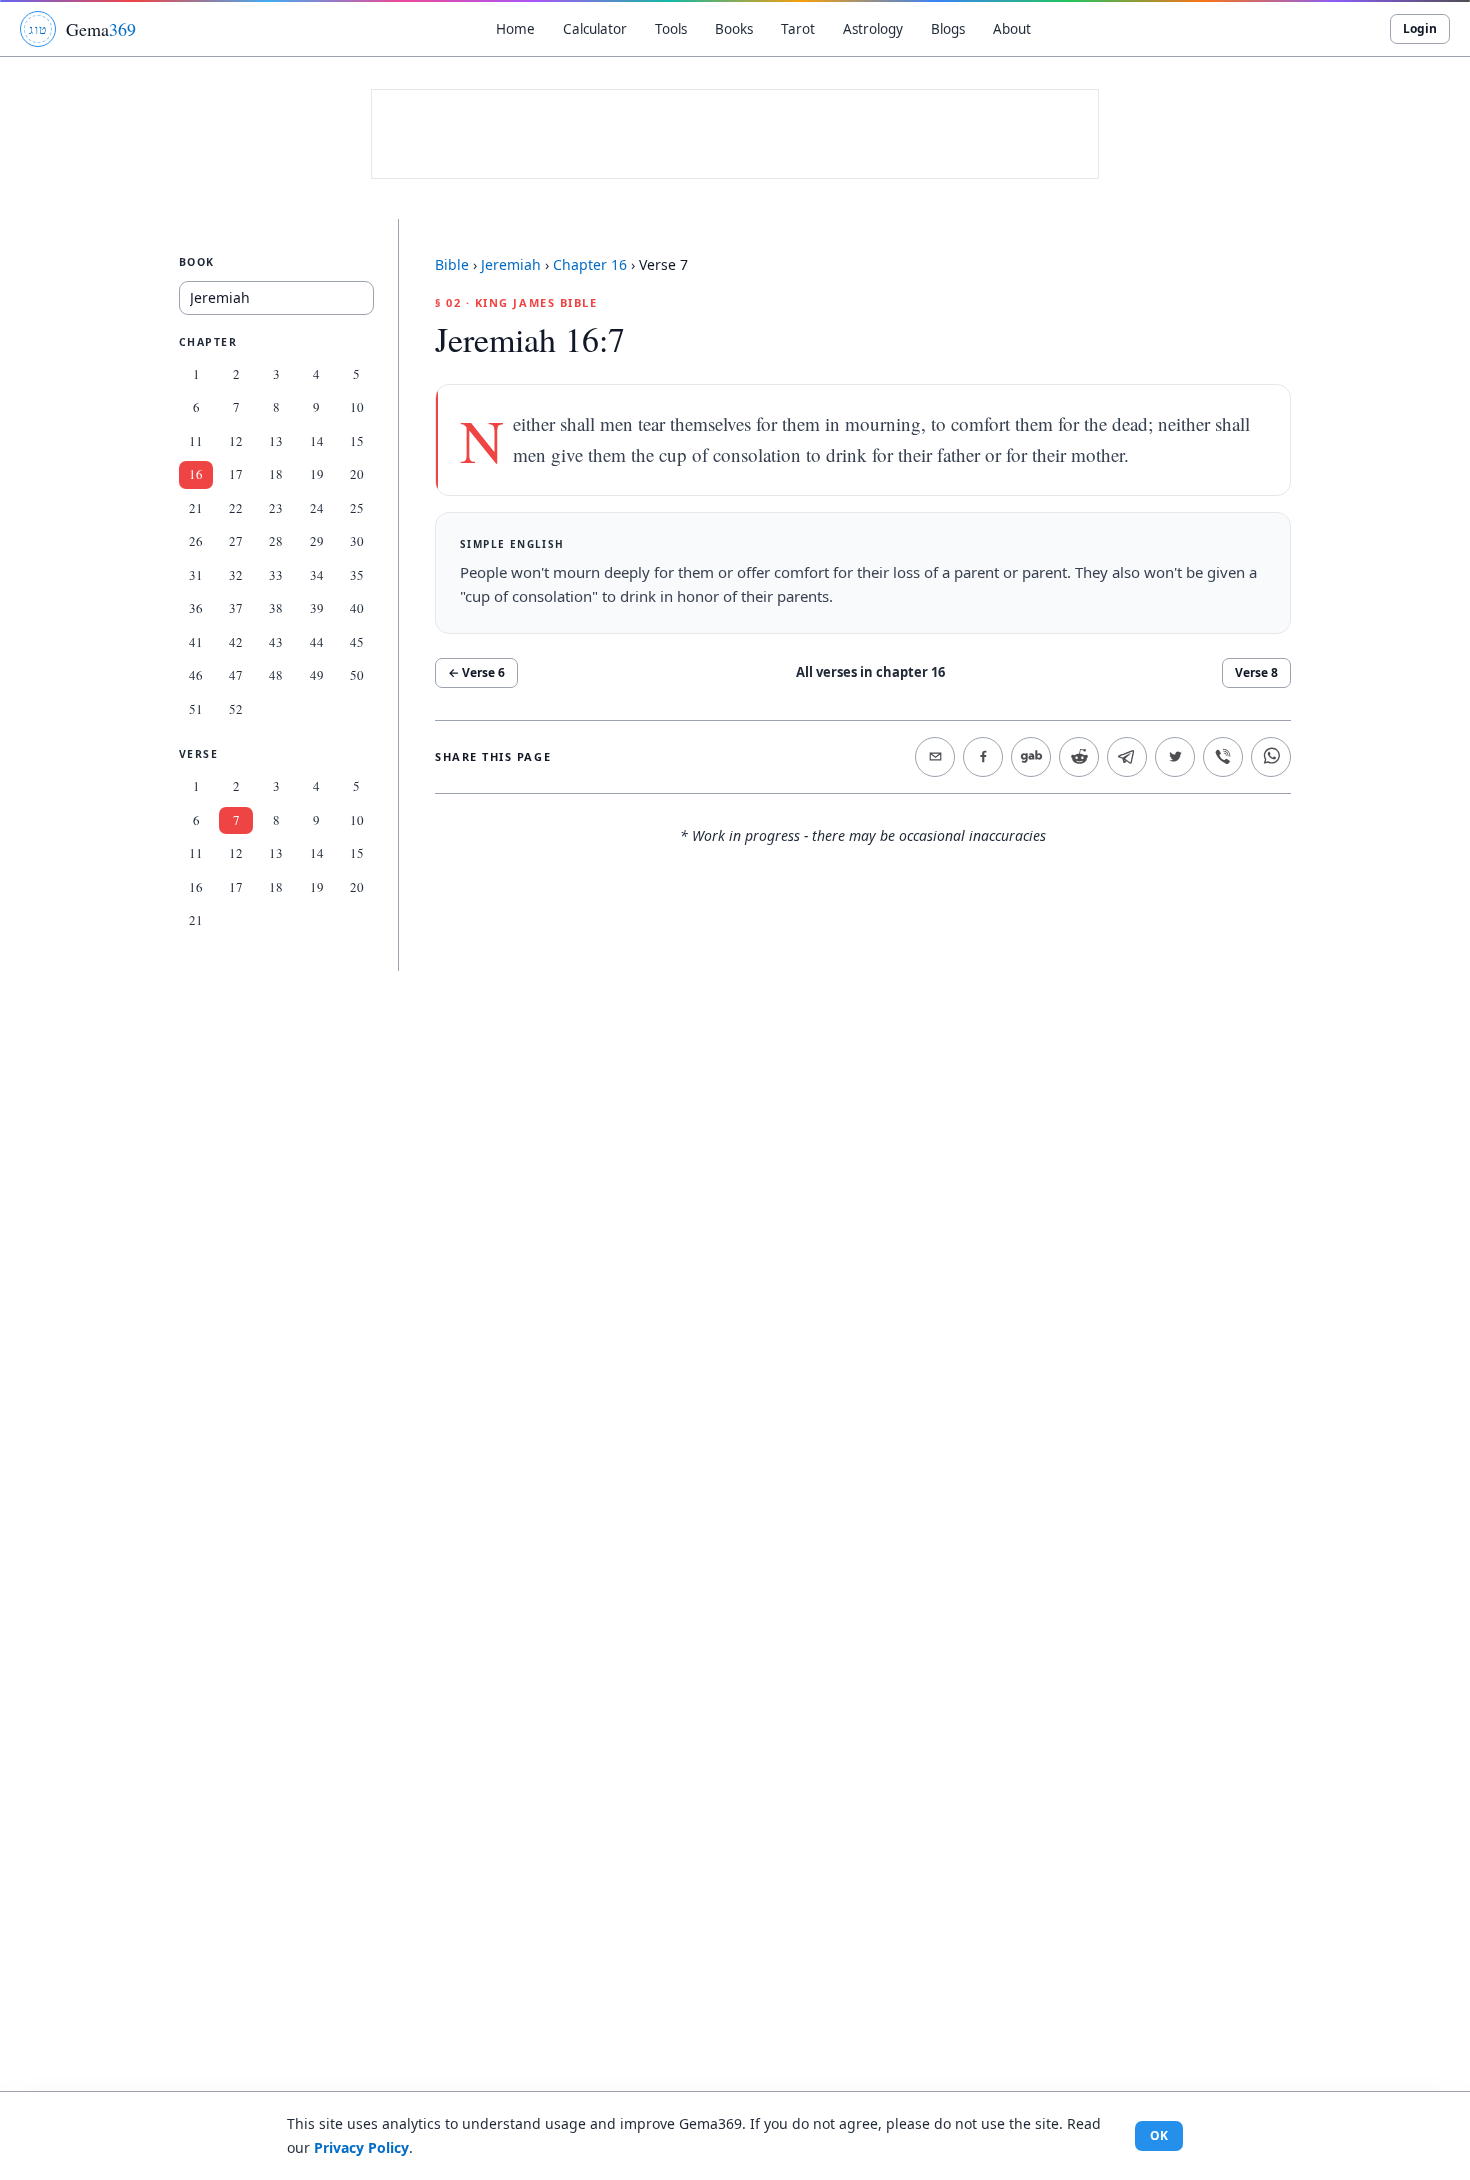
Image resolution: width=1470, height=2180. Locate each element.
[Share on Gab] (1031, 757)
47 (236, 675)
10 (357, 407)
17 (236, 474)
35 (357, 575)
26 (196, 541)
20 (357, 474)
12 (236, 441)
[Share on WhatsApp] (1271, 757)
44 (317, 642)
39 (317, 608)
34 (317, 575)
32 (236, 575)
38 (276, 608)
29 (317, 541)
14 (317, 441)
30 (357, 541)
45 (357, 642)
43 (276, 642)
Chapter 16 (590, 264)
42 (236, 642)
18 (276, 474)
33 (276, 575)
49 (317, 675)
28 (276, 541)
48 (276, 675)
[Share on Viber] (1223, 757)
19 (317, 474)
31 (196, 575)
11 (196, 441)
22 (236, 508)
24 (317, 508)
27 (236, 541)
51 (196, 709)
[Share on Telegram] (1127, 757)
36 (196, 608)
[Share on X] (1175, 757)
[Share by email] (935, 757)
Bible (452, 264)
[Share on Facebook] (983, 757)
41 (196, 642)
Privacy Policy (361, 2147)
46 (196, 675)
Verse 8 (1256, 672)
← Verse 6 (476, 672)
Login (1420, 28)
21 (196, 508)
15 (357, 441)
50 (357, 675)
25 (357, 508)
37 (236, 608)
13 (276, 441)
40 (357, 608)
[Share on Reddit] (1079, 757)
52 (236, 709)
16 (196, 474)
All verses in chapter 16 (870, 672)
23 (276, 508)
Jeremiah (511, 264)
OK (1159, 2135)
